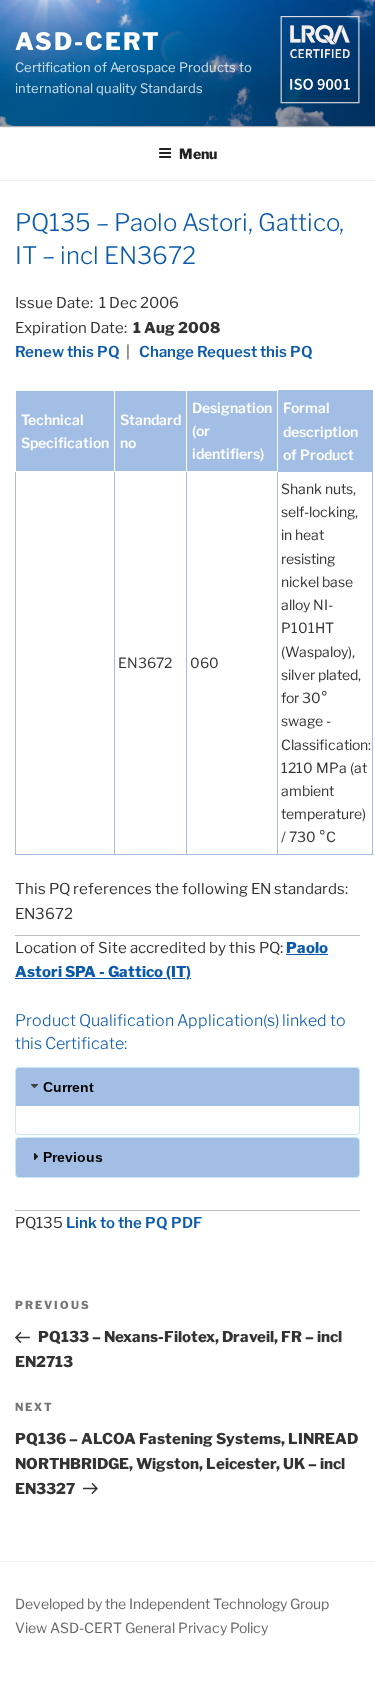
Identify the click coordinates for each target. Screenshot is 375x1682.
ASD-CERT (88, 41)
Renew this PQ (67, 352)
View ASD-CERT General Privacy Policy (141, 1627)
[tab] (187, 1086)
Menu (198, 153)
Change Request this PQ (226, 352)
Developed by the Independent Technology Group (172, 1603)
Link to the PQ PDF (134, 1223)
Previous (73, 1157)
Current (68, 1087)
